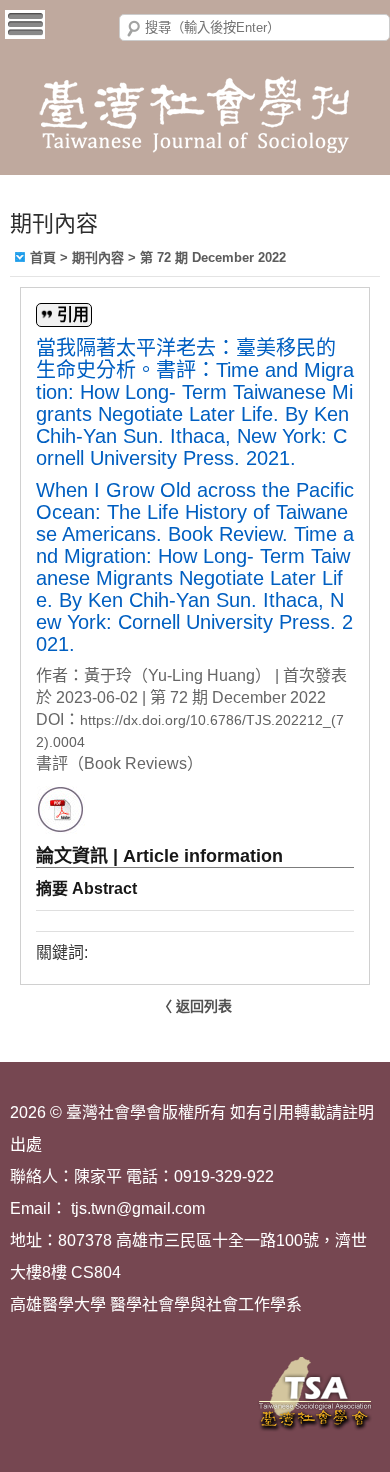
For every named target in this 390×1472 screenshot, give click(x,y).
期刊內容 (98, 257)
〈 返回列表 (195, 1006)
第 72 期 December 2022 (213, 257)
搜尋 (134, 29)
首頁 (43, 257)
